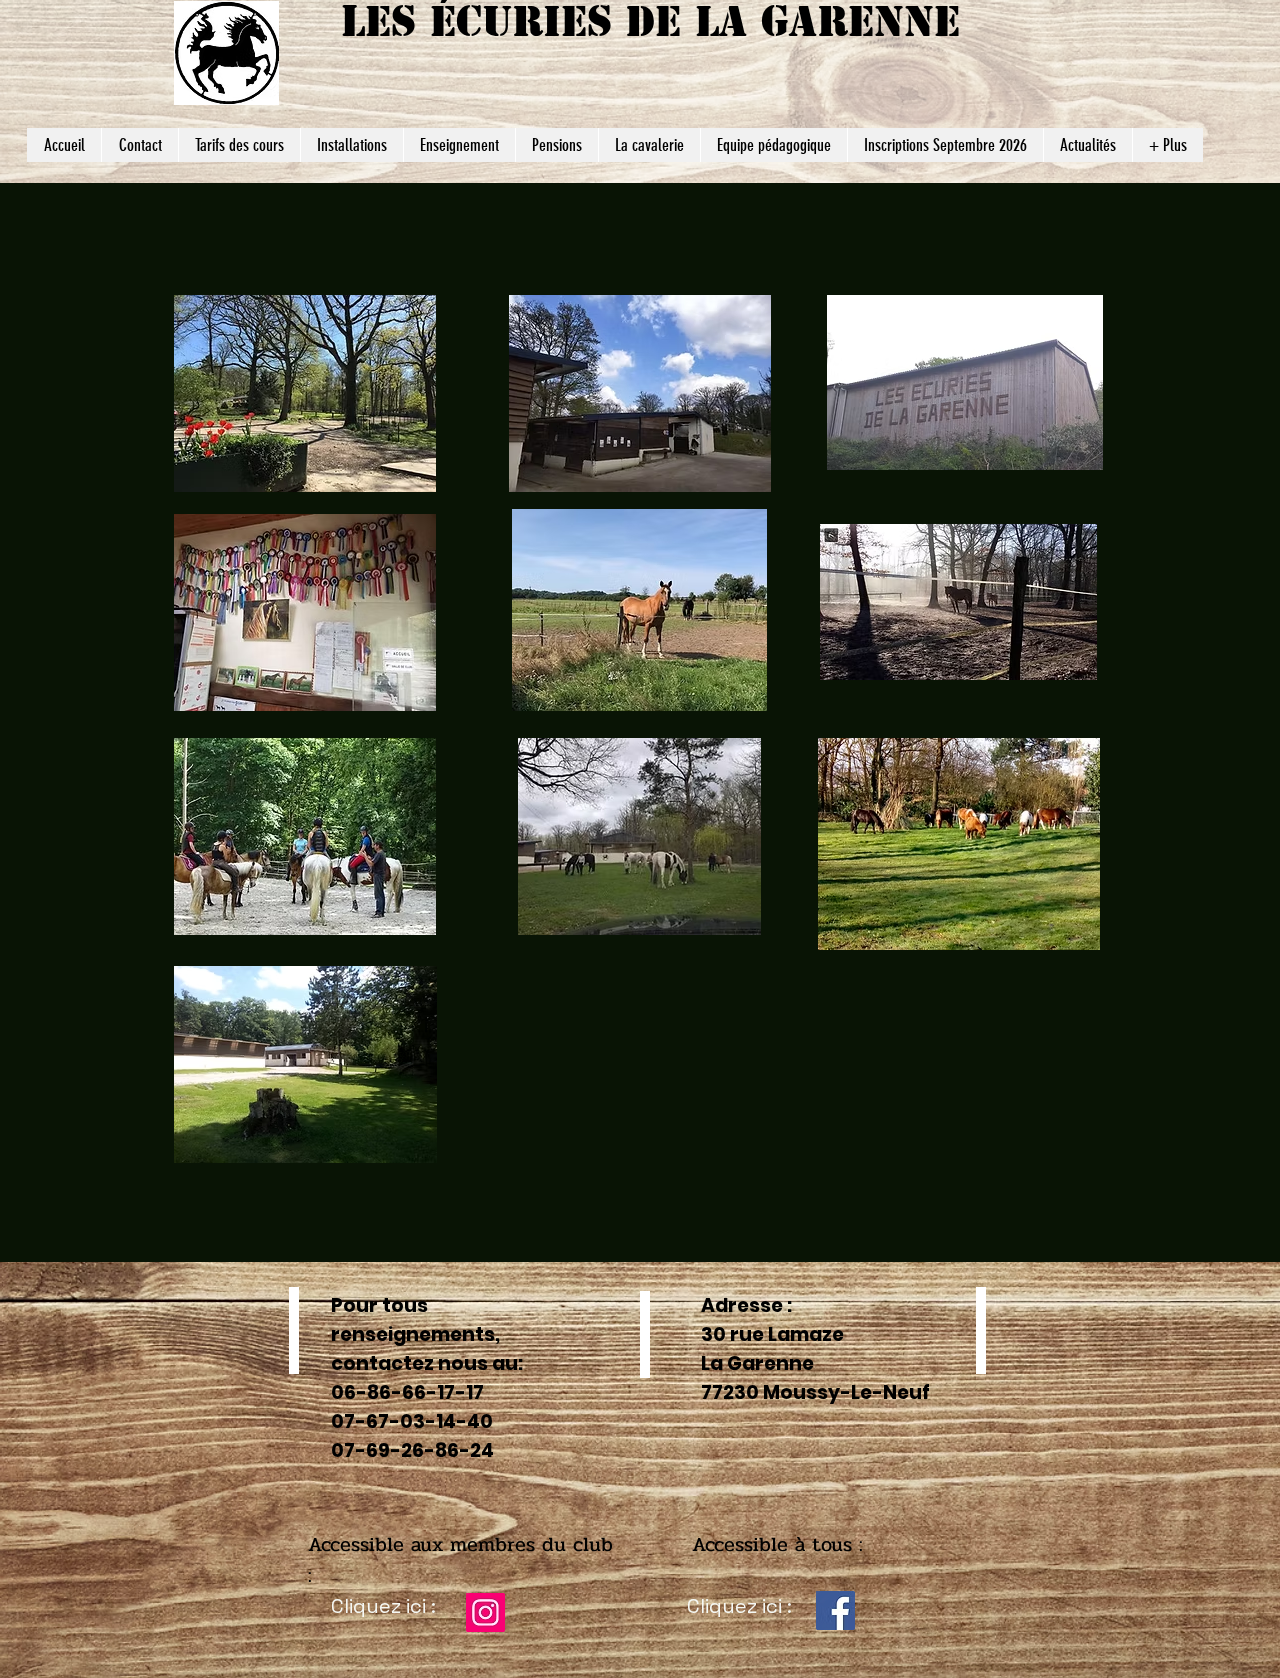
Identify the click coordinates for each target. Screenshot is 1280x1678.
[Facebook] (835, 1610)
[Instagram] (485, 1612)
